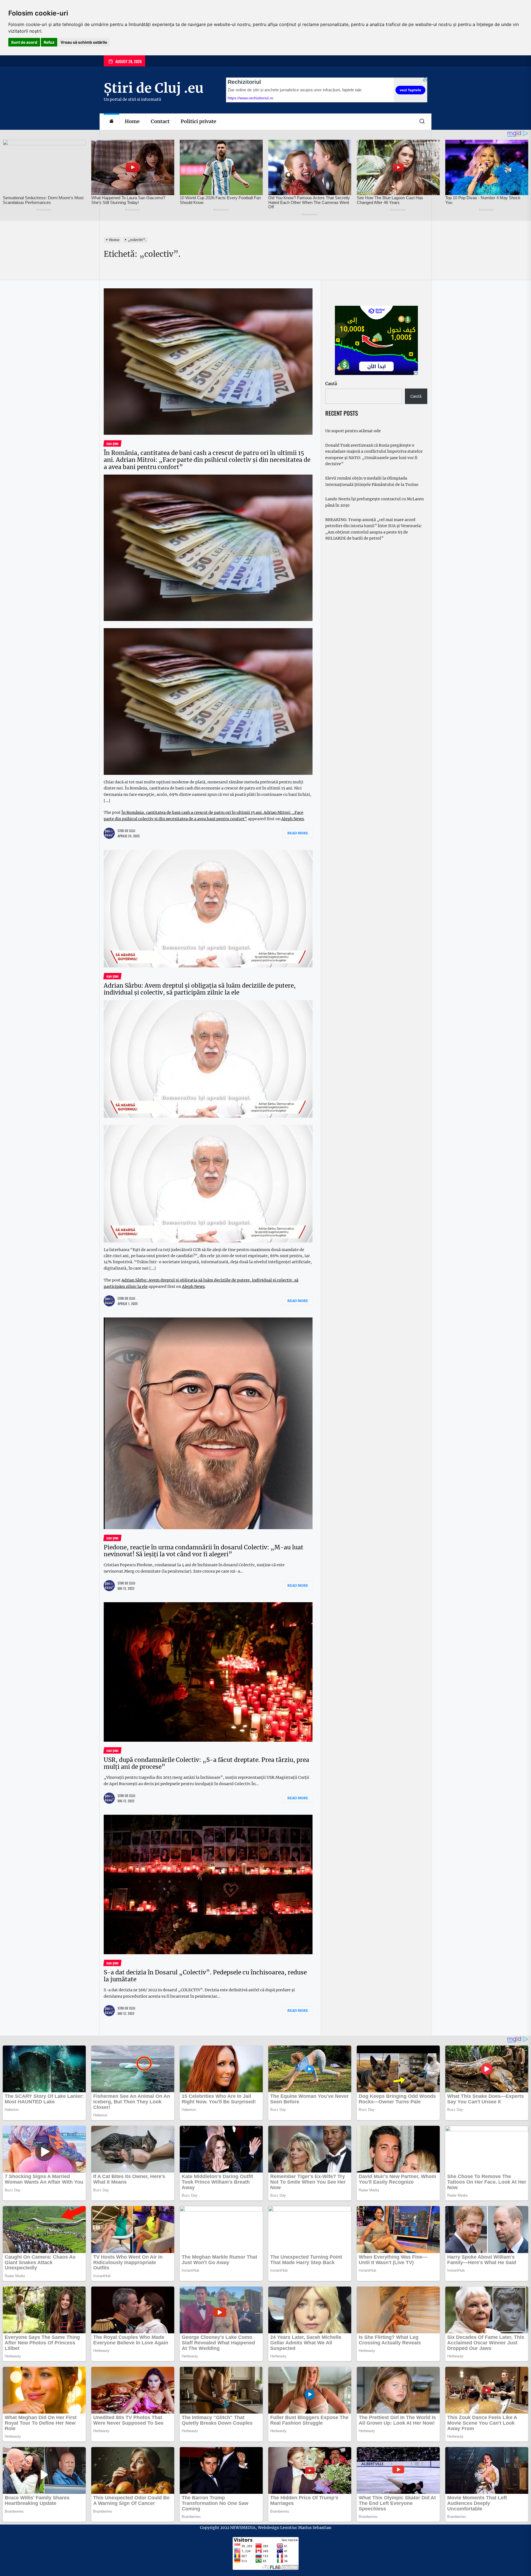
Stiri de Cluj (126, 831)
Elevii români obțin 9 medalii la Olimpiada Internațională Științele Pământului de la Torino (372, 481)
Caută (331, 384)
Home (132, 121)
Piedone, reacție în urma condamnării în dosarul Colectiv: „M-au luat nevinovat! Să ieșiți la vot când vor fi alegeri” (204, 1551)
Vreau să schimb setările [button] (84, 42)
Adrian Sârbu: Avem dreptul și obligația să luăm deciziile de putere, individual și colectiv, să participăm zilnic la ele (200, 989)
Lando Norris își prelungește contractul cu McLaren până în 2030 (374, 502)
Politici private (198, 121)
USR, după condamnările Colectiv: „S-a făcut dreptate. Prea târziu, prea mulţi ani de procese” (206, 1763)
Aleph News (293, 819)
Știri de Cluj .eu (154, 88)
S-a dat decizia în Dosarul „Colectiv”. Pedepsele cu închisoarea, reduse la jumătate (205, 1976)
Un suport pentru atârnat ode (353, 431)
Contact (160, 121)
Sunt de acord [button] (24, 42)
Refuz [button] (49, 42)
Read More (298, 833)
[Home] (111, 122)
